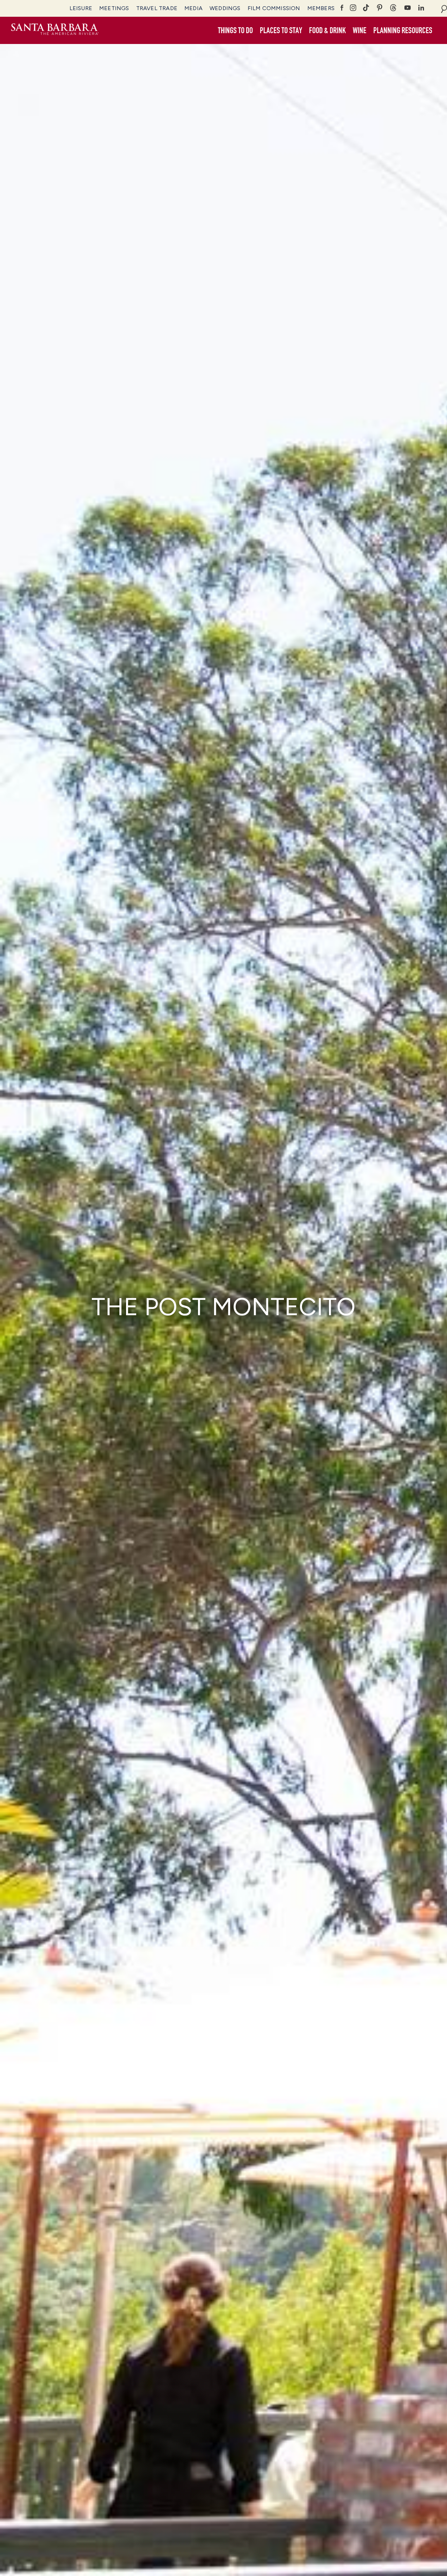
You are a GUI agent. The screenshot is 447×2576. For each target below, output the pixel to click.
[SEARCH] (444, 8)
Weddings (225, 8)
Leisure (81, 8)
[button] (235, 31)
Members (321, 8)
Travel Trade (157, 8)
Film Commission (274, 8)
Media (193, 8)
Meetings (114, 8)
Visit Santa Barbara (55, 30)
